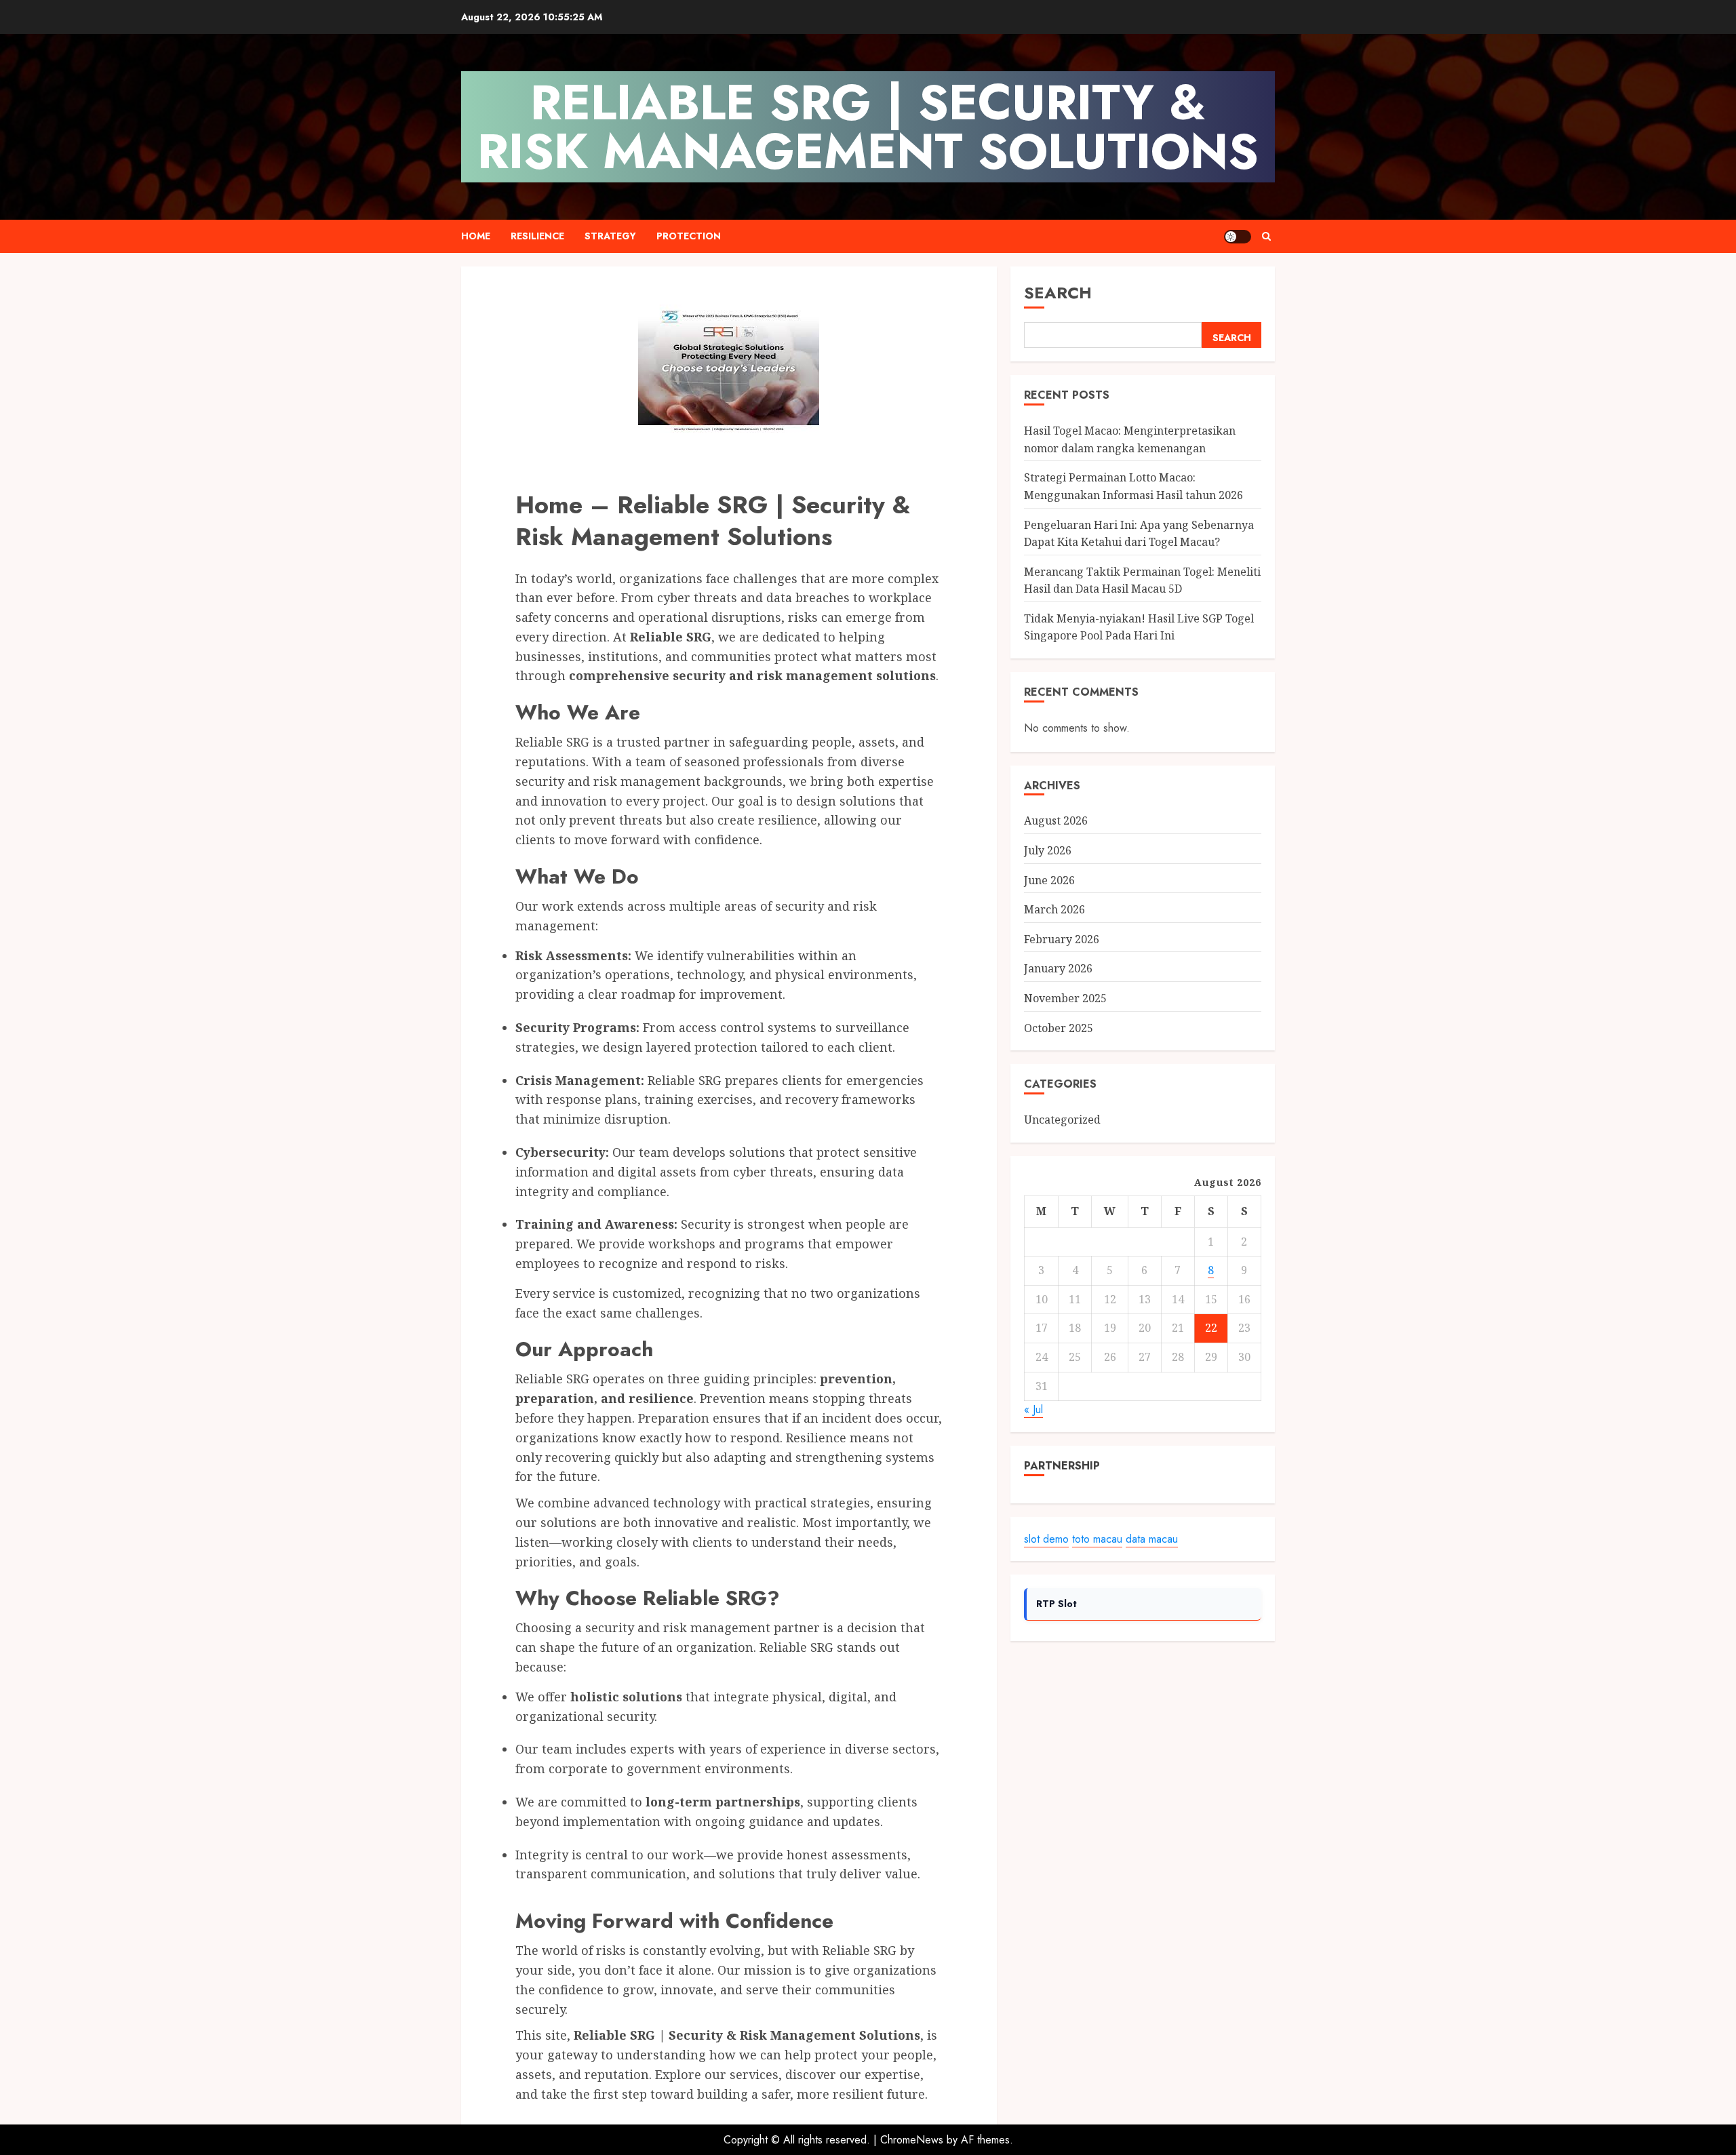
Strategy (610, 236)
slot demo (1046, 1539)
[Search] (1266, 236)
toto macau (1097, 1539)
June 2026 (1049, 880)
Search (1058, 293)
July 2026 (1048, 850)
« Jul (1033, 1409)
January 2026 (1058, 968)
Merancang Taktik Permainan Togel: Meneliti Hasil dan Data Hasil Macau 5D (1142, 580)
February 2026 (1062, 939)
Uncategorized (1062, 1120)
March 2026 (1054, 909)
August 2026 (1056, 821)
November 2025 (1065, 998)
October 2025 (1059, 1028)
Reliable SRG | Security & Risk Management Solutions (868, 127)
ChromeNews (912, 2140)
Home (476, 236)
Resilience (537, 236)
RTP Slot (1057, 1604)
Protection (689, 236)
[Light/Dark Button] (1238, 237)
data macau (1152, 1539)
